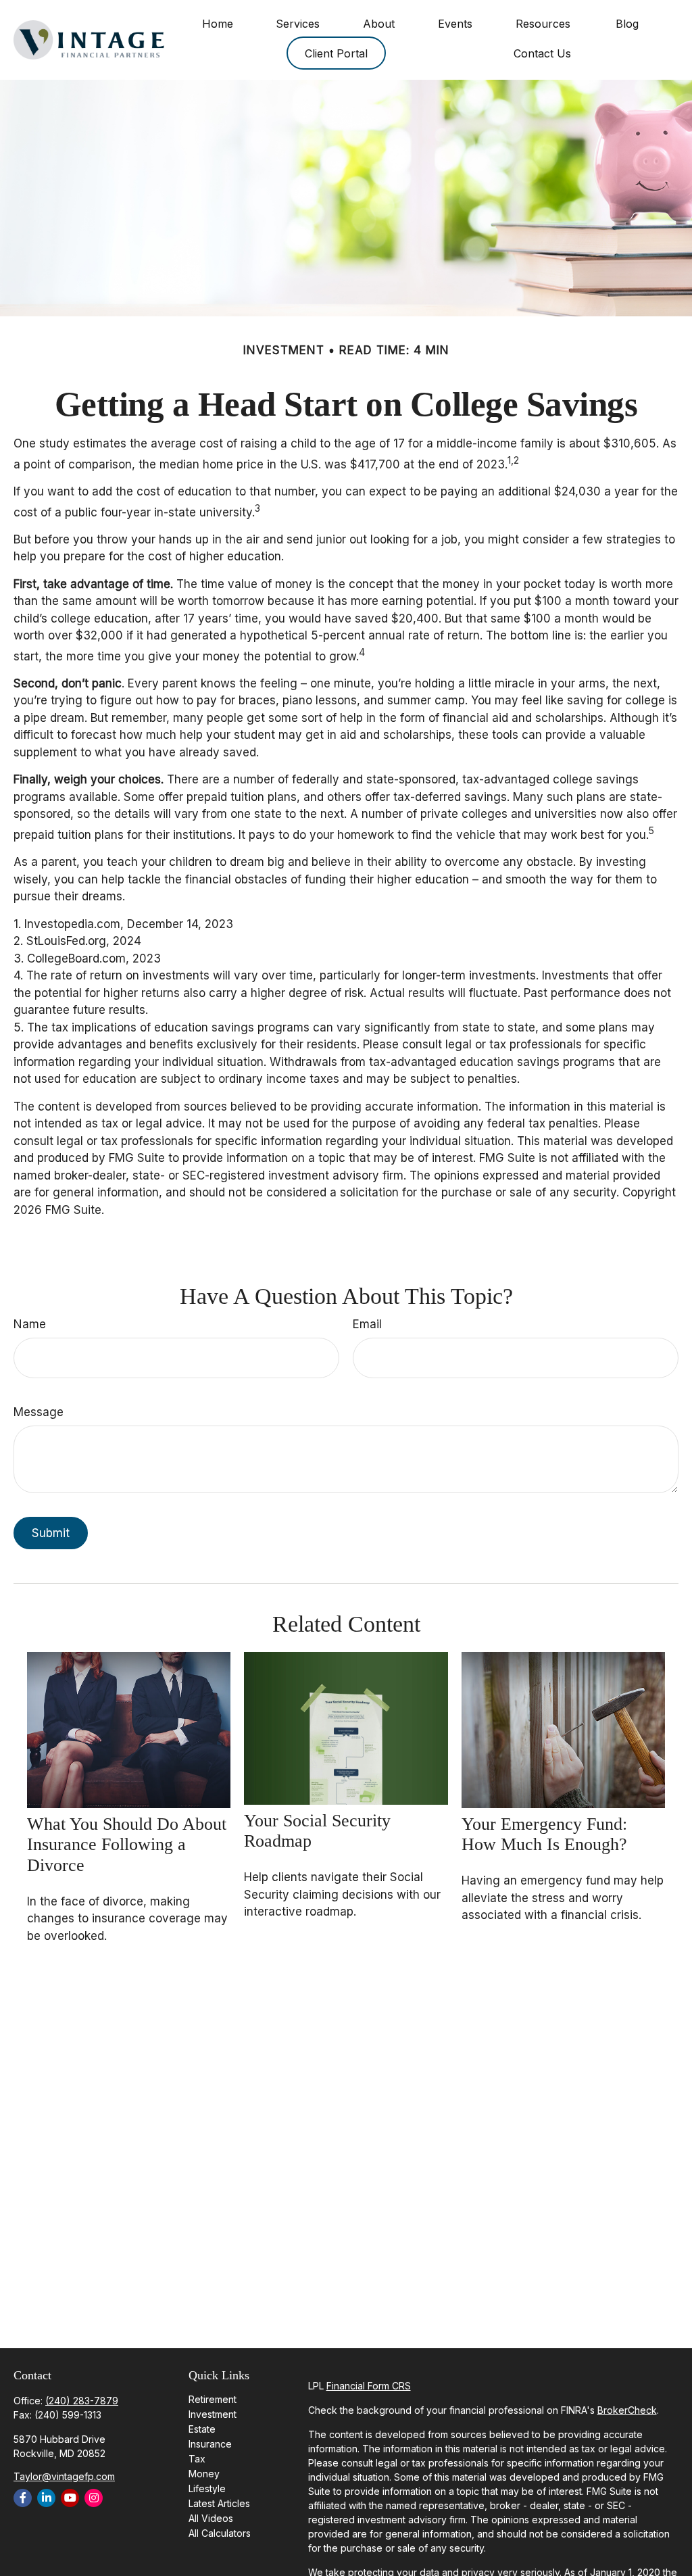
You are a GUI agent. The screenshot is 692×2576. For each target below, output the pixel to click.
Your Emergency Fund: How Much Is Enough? (544, 1834)
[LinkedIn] (46, 2498)
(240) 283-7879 (82, 2401)
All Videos (211, 2518)
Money (204, 2474)
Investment (213, 2414)
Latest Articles (219, 2503)
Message (39, 1412)
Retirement (213, 2399)
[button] (217, 23)
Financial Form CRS (369, 2386)
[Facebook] (23, 2498)
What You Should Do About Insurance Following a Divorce (127, 1845)
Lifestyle (207, 2488)
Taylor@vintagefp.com (64, 2476)
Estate (202, 2429)
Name (30, 1324)
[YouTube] (70, 2498)
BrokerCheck (627, 2410)
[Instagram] (94, 2498)
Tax (197, 2459)
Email (367, 1324)
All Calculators (220, 2533)
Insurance (210, 2444)
